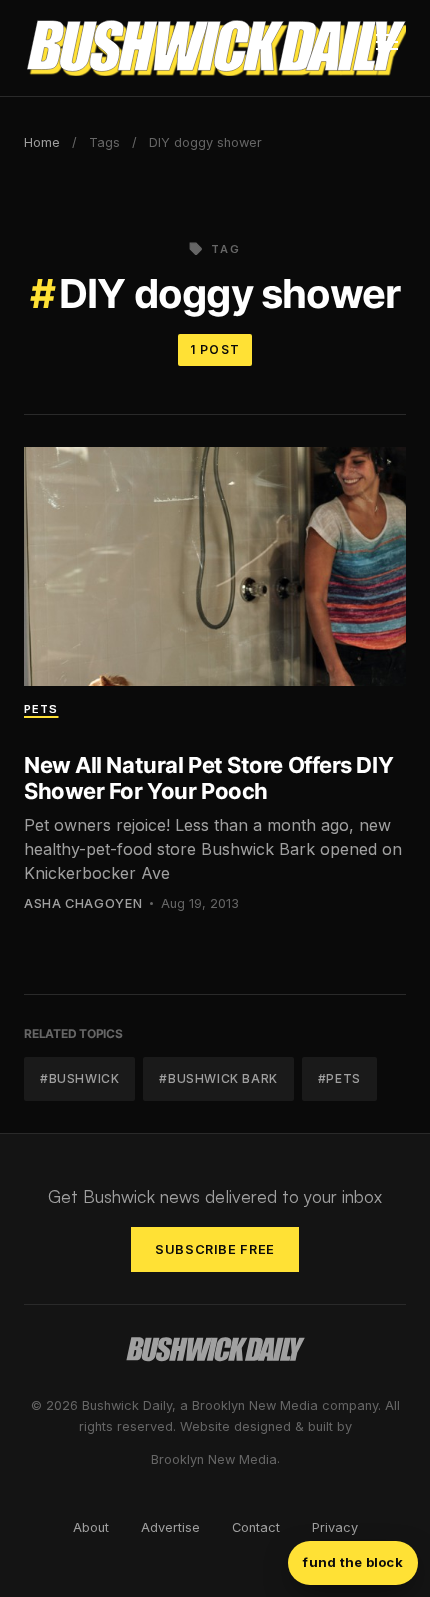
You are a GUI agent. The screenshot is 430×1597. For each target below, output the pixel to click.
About (91, 1527)
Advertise (170, 1527)
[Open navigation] (387, 48)
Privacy (335, 1527)
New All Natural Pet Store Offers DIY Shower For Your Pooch (208, 778)
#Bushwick (79, 1078)
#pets (339, 1078)
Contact (256, 1527)
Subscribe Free (215, 1249)
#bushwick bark (218, 1078)
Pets (41, 709)
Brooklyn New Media (214, 1459)
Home (42, 142)
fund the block (353, 1562)
